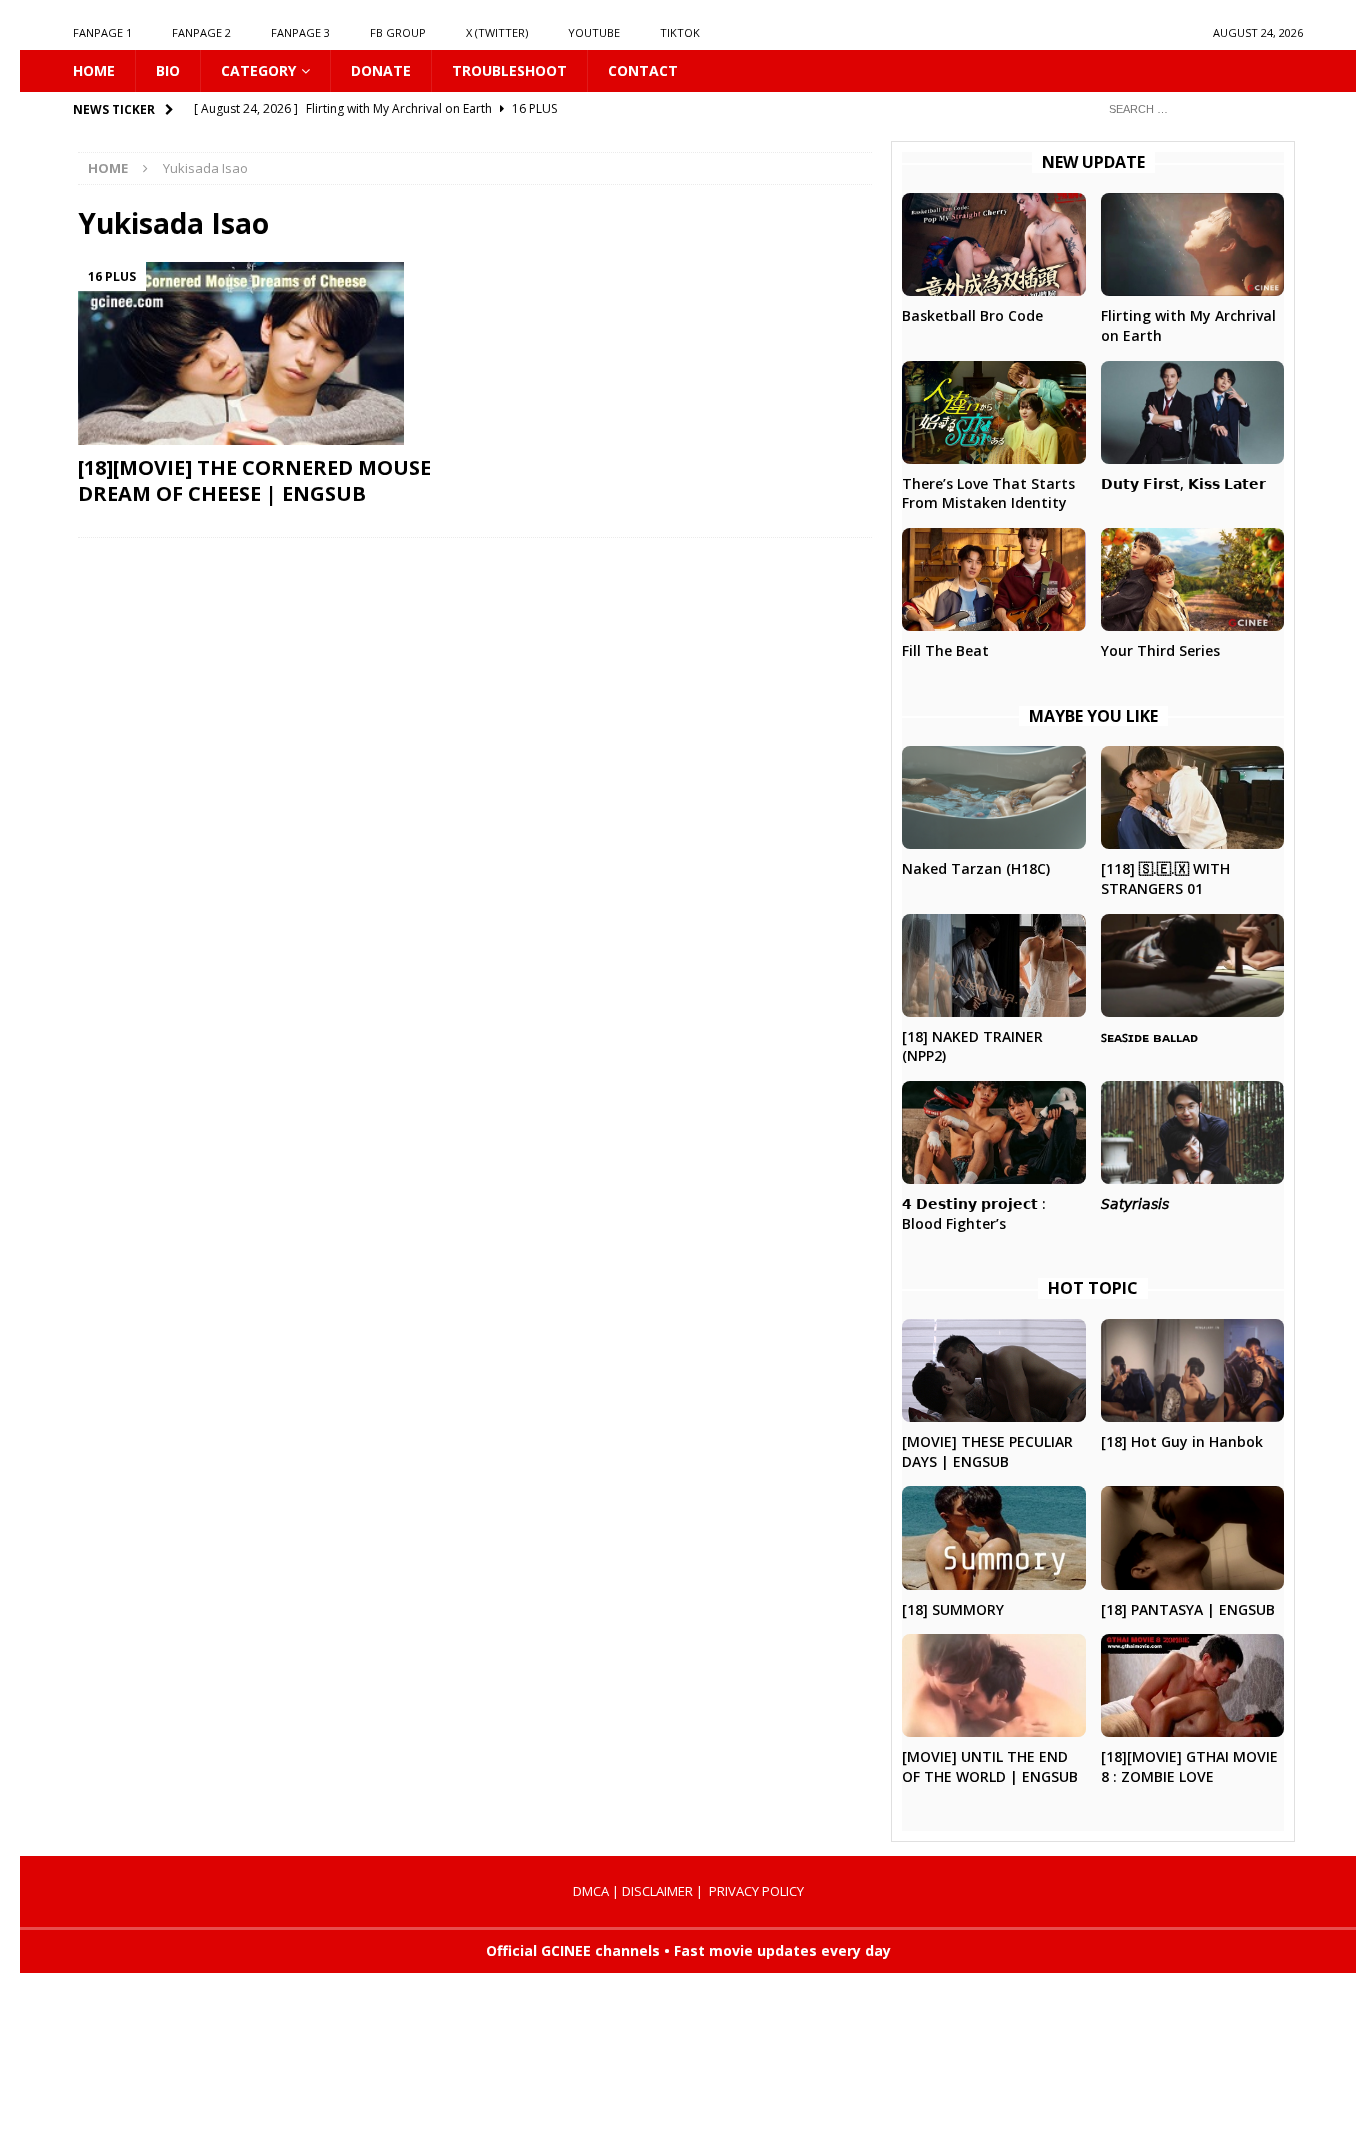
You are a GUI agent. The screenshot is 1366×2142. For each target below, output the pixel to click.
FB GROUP (398, 32)
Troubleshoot (509, 70)
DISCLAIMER (657, 1891)
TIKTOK (680, 32)
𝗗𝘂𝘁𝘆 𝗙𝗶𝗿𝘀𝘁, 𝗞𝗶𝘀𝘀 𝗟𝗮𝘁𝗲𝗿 (1183, 483)
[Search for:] (1198, 108)
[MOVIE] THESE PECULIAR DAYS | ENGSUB (987, 1451)
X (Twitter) (497, 32)
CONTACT (643, 70)
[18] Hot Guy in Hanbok (1182, 1441)
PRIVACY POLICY (756, 1891)
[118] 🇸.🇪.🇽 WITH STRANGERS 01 (1165, 878)
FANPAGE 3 (300, 32)
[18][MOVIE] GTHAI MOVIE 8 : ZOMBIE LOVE (1189, 1766)
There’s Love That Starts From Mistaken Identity (988, 493)
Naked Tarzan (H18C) (976, 868)
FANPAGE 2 (201, 32)
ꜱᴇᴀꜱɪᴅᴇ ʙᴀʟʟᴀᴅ (1149, 1036)
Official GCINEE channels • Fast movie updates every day (688, 1950)
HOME (94, 70)
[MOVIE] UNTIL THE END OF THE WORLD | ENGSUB (990, 1766)
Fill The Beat (945, 650)
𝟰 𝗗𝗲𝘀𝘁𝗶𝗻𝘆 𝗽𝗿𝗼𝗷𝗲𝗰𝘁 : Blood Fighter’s (974, 1213)
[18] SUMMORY (953, 1609)
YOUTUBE (594, 32)
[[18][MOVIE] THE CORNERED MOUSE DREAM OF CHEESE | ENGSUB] (269, 354)
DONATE (381, 70)
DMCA (591, 1891)
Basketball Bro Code (972, 315)
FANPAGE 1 (102, 32)
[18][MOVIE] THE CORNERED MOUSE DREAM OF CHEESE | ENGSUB (254, 480)
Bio (168, 70)
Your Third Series (1160, 650)
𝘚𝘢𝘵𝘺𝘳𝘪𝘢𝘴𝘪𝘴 (1135, 1203)
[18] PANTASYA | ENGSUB (1188, 1609)
